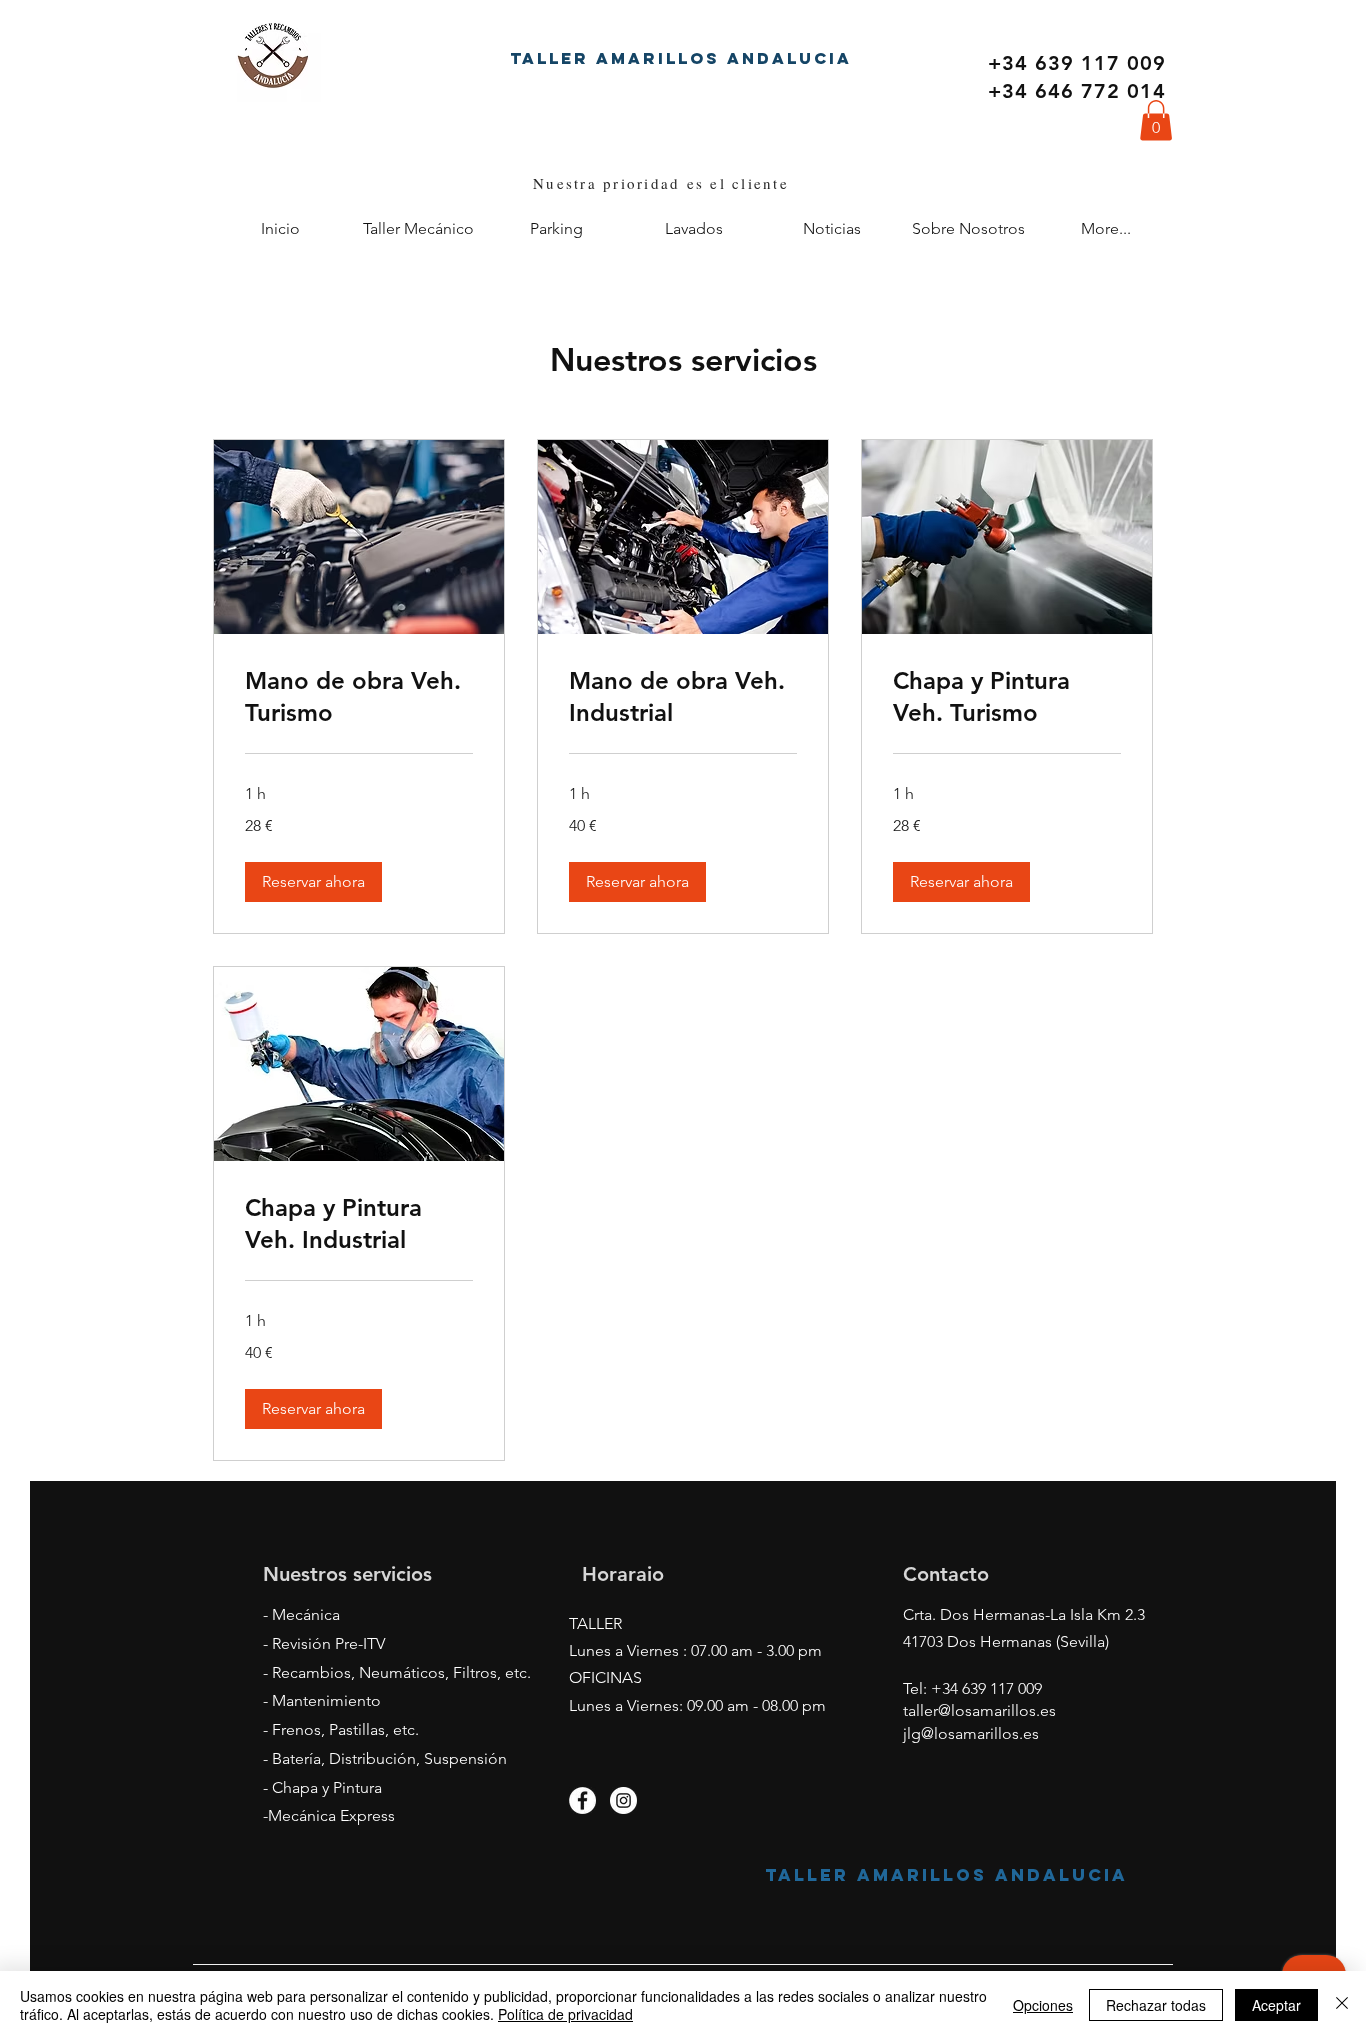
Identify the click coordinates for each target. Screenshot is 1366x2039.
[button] (1156, 120)
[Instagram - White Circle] (623, 1800)
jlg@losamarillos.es (971, 1733)
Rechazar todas (1156, 2005)
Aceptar (1276, 2005)
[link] (359, 697)
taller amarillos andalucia (681, 58)
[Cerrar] (1342, 2005)
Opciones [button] (1043, 2005)
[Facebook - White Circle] (582, 1800)
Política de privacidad (565, 2014)
